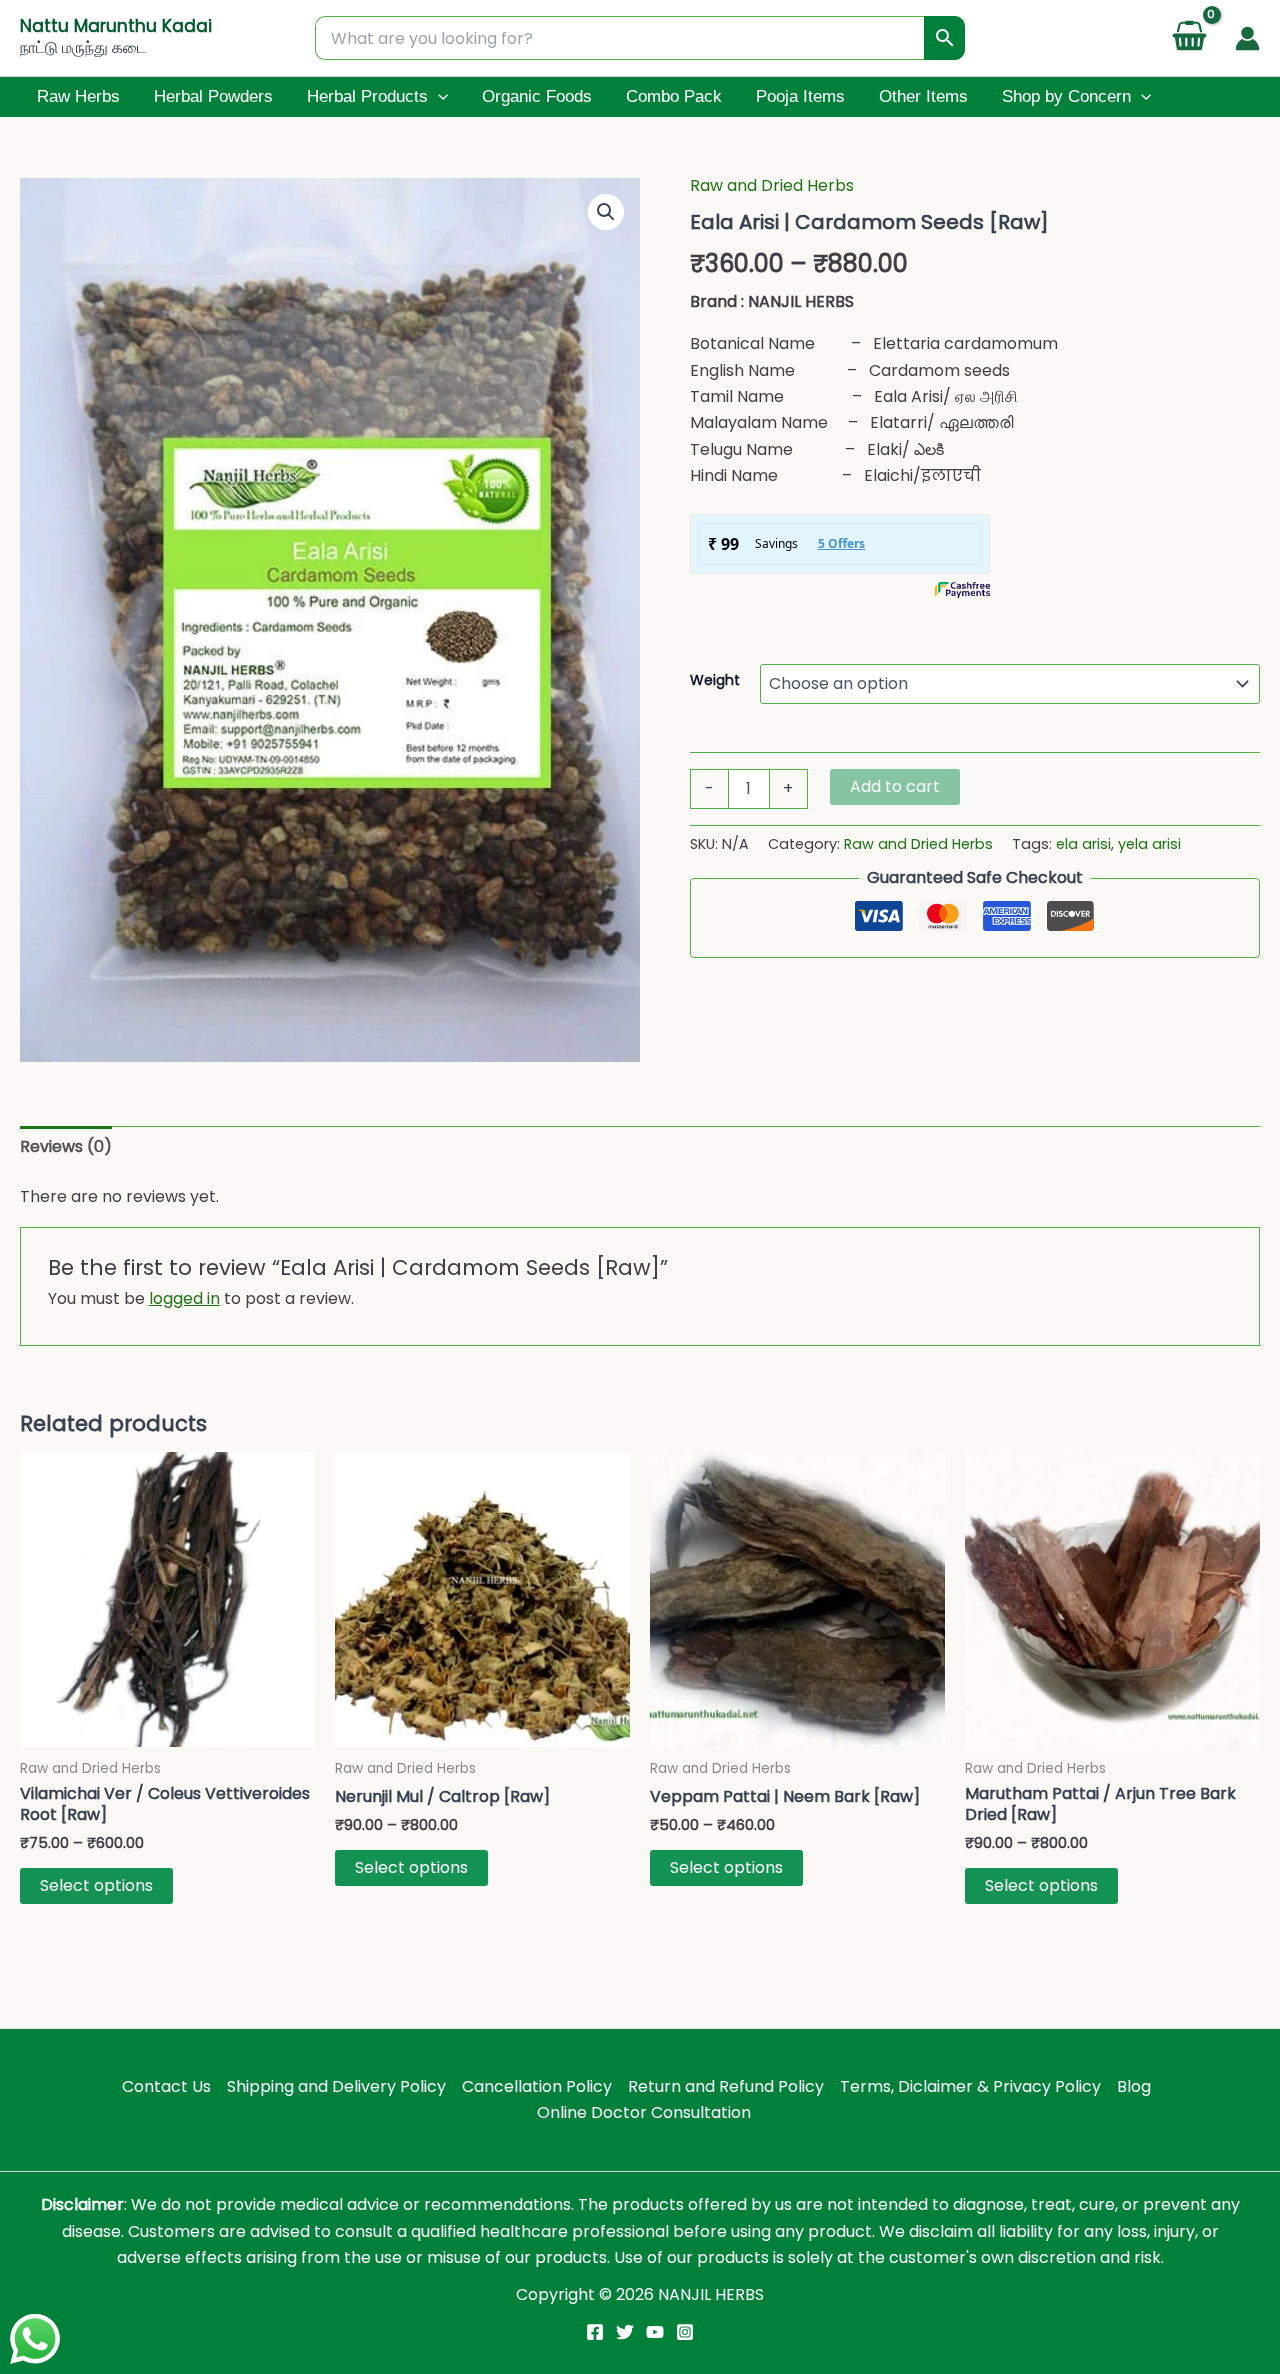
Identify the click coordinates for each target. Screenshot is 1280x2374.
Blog (1134, 2086)
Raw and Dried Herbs (772, 185)
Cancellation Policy (537, 2086)
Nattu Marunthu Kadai (116, 26)
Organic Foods (537, 96)
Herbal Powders (213, 96)
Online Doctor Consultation (644, 2112)
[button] (438, 97)
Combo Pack (674, 96)
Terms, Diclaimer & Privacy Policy (970, 2086)
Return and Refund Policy (726, 2086)
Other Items (923, 96)
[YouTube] (655, 2332)
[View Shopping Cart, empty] (1189, 38)
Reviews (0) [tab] (66, 1146)
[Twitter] (625, 2332)
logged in (184, 1298)
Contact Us (166, 2086)
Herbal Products (367, 96)
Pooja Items (800, 96)
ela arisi (1083, 844)
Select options (96, 1885)
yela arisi (1149, 844)
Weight (715, 680)
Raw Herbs (78, 96)
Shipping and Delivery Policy (336, 2086)
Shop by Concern (1066, 96)
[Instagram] (685, 2332)
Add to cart (895, 786)
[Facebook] (595, 2332)
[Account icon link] (1247, 38)
